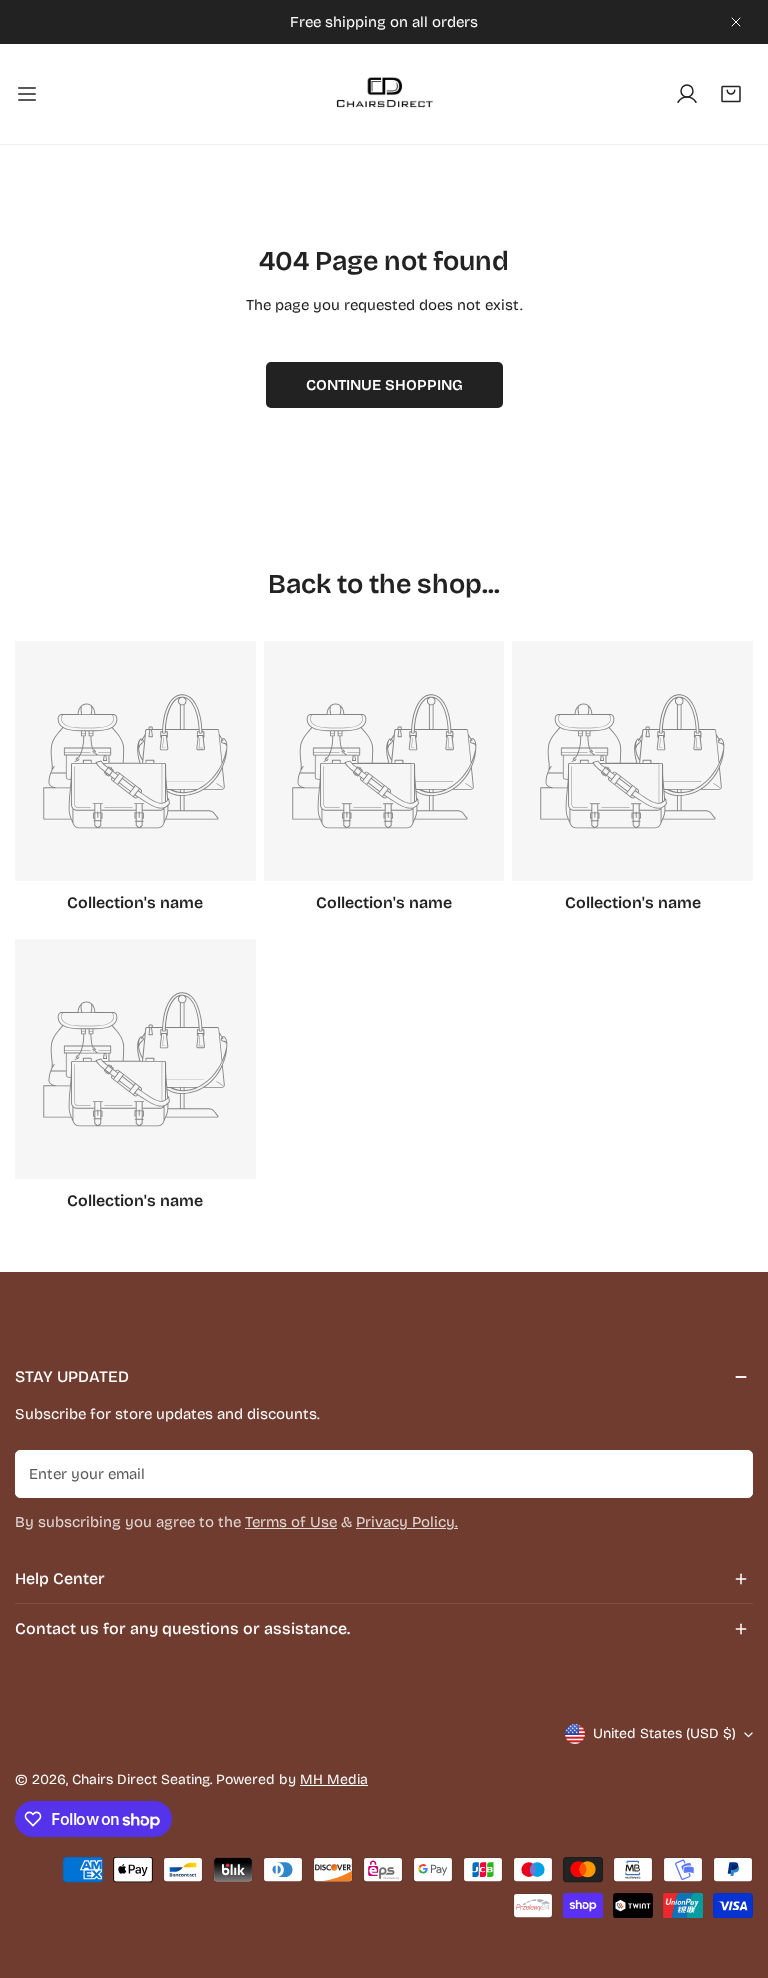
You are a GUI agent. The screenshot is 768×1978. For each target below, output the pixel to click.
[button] (731, 94)
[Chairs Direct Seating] (384, 94)
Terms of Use (291, 1522)
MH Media (334, 1779)
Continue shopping (384, 385)
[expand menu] (27, 94)
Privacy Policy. (407, 1522)
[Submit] (727, 1473)
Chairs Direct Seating (141, 1779)
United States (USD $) (664, 1733)
